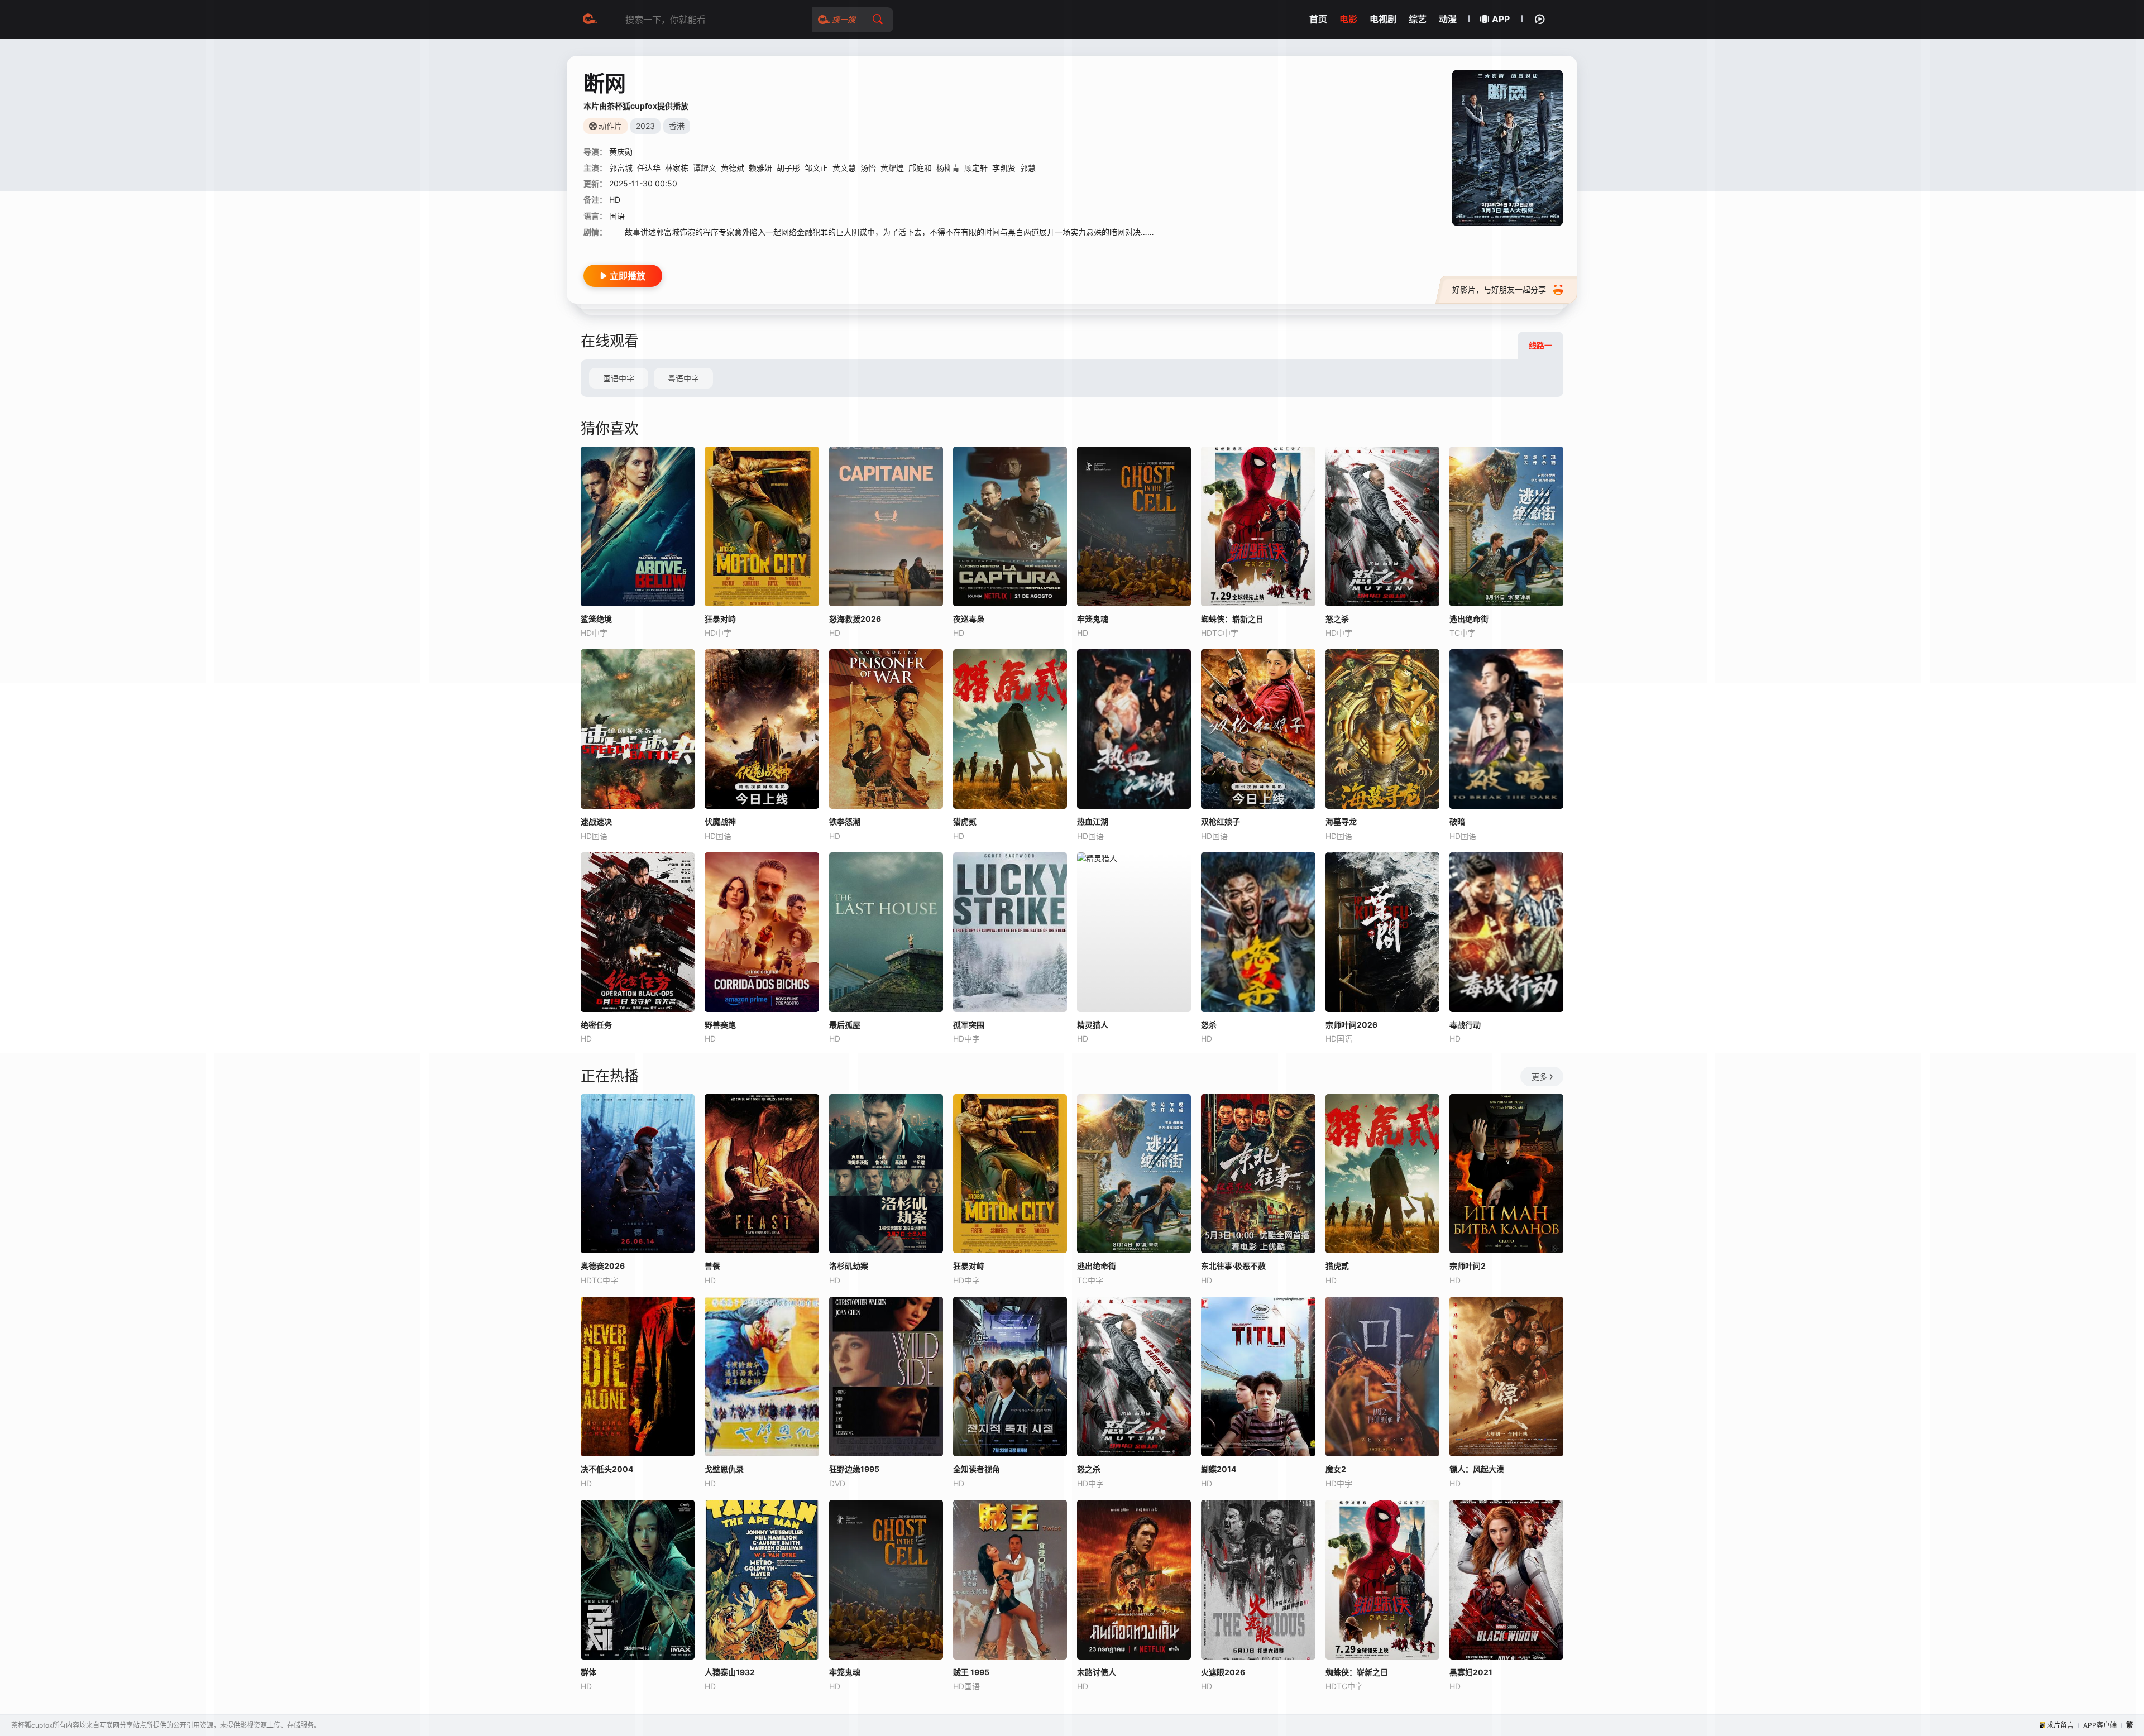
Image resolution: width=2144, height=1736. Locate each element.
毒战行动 (1465, 1025)
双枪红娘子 (1221, 821)
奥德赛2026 (603, 1266)
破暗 (1457, 821)
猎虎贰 (965, 821)
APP (1501, 19)
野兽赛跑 (720, 1025)
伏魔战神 (720, 821)
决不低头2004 (607, 1469)
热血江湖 (1093, 821)
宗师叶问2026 (1351, 1025)
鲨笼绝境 (596, 619)
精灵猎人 (1093, 1025)
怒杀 (1209, 1025)
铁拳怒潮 (845, 821)
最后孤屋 (845, 1025)
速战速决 (596, 821)
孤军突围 (969, 1025)
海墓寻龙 (1341, 821)
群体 (588, 1672)
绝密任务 (596, 1025)
